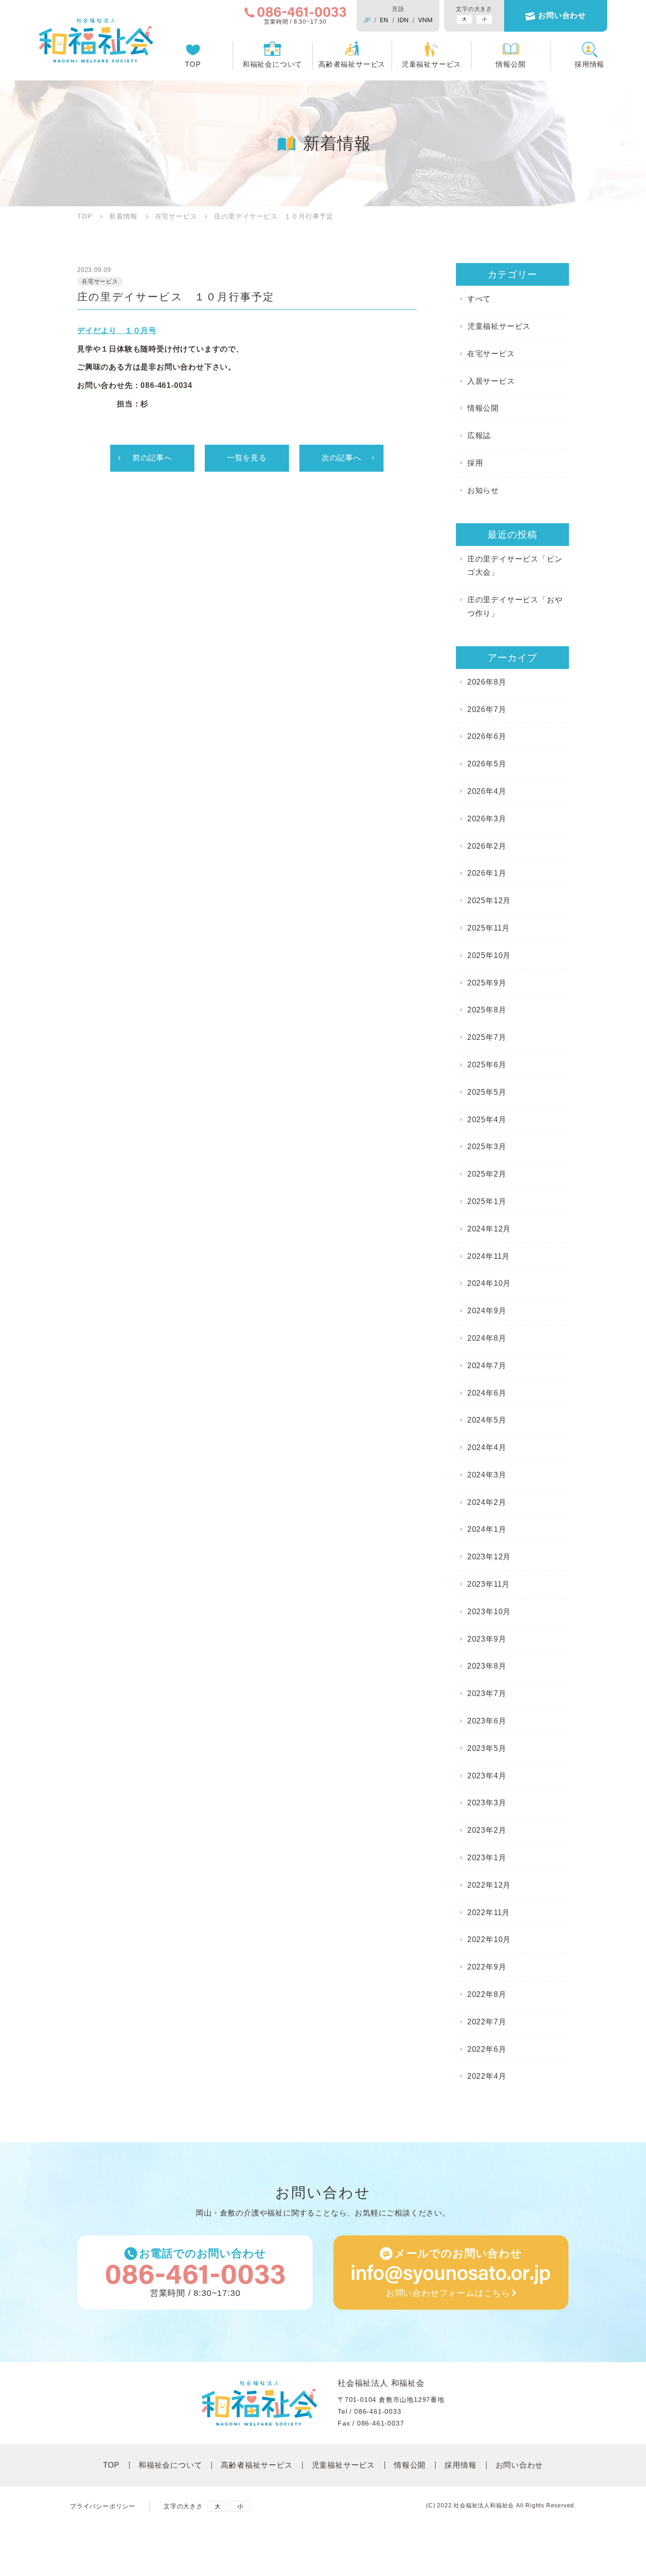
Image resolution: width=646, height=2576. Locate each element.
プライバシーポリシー (103, 2506)
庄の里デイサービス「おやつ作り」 (515, 607)
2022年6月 (487, 2049)
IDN (403, 20)
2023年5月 (487, 1748)
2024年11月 (489, 1256)
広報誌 (479, 435)
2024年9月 (487, 1311)
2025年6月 (487, 1065)
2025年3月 (487, 1147)
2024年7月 (487, 1366)
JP (367, 20)
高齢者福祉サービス (352, 64)
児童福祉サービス (431, 64)
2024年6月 (487, 1393)
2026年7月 (487, 709)
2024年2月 (487, 1502)
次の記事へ (341, 458)
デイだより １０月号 (117, 330)
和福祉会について (272, 64)
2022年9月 (487, 1967)
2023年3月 (487, 1803)
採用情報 (589, 64)
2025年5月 (487, 1092)
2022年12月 (489, 1885)
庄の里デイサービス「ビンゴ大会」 (515, 566)
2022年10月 (489, 1939)
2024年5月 (487, 1420)
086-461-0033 (378, 2411)
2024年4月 (487, 1447)
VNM (425, 20)
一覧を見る (247, 458)
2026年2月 (487, 846)
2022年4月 (487, 2076)
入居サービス (491, 381)
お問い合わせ (562, 15)
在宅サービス (491, 354)
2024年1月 (487, 1529)
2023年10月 (489, 1612)
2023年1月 (487, 1858)
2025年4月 (487, 1120)
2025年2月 (487, 1174)
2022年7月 (487, 2022)
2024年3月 (487, 1475)
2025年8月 (487, 1010)
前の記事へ (152, 458)
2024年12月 (489, 1229)
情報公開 (511, 64)
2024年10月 (489, 1283)
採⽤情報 (460, 2465)
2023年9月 (487, 1639)
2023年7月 (487, 1693)
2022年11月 (489, 1912)
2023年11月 (489, 1584)
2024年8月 (487, 1338)
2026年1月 (487, 873)
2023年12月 (489, 1557)
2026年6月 (487, 736)
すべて (479, 299)
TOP (193, 64)
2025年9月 (487, 983)
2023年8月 (487, 1666)
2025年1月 (487, 1201)
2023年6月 (487, 1721)
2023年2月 (487, 1830)
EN (384, 20)
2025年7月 (487, 1037)
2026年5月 (487, 764)
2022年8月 (487, 1994)
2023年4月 (487, 1776)
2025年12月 (489, 901)
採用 (475, 463)
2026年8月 (487, 682)
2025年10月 (489, 955)
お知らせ (483, 490)
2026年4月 (487, 791)
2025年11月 (489, 928)
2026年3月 (487, 819)
